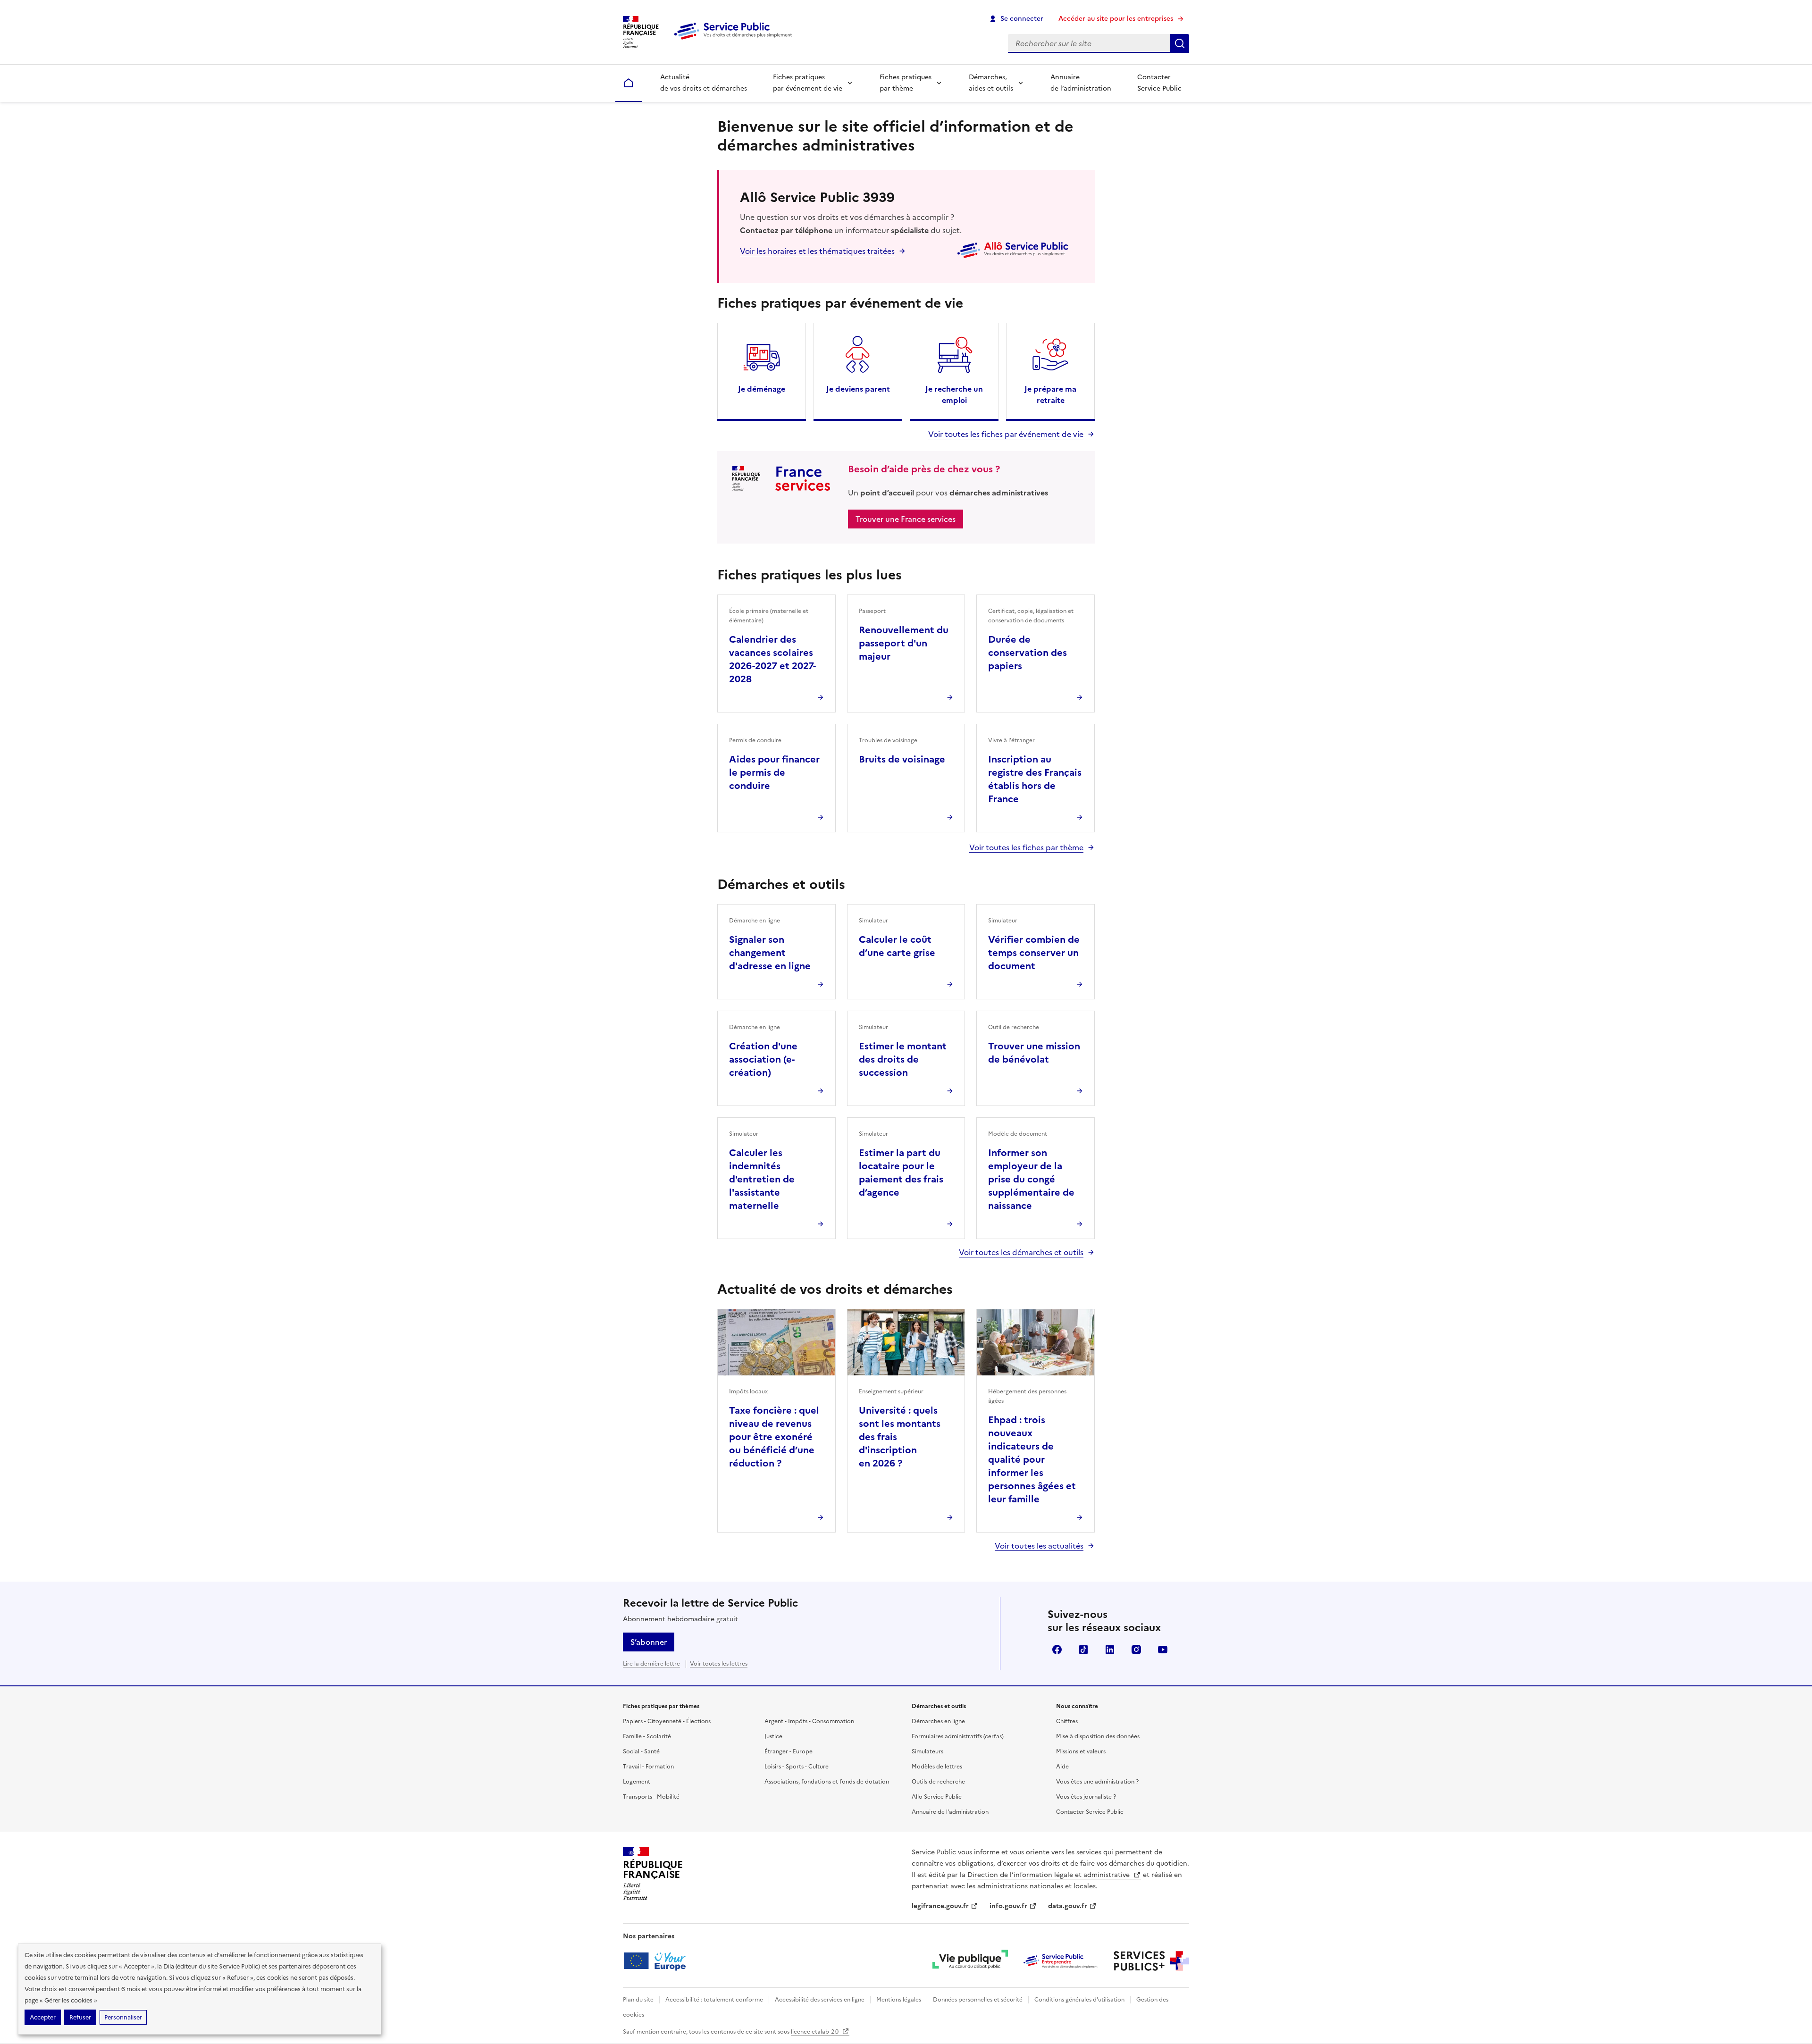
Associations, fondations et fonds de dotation (827, 1782)
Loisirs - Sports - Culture (797, 1767)
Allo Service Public (937, 1797)
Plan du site (638, 2000)
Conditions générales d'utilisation (1079, 2000)
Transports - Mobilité (651, 1797)
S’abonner (649, 1642)
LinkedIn (1110, 1650)
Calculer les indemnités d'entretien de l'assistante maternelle (762, 1179)
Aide (1062, 1767)
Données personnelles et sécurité (978, 2000)
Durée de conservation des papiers (1028, 653)
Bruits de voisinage (902, 759)
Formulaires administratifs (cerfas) (958, 1736)
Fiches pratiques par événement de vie (808, 83)
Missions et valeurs (1081, 1751)
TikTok (1083, 1650)
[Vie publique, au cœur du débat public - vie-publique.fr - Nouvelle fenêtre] (970, 1961)
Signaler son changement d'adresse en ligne (770, 953)
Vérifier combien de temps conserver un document (1034, 953)
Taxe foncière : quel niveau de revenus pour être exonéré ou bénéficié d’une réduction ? (774, 1437)
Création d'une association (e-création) (763, 1059)
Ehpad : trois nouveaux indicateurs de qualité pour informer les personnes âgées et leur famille (1032, 1459)
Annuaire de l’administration (1081, 83)
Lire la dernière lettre (651, 1664)
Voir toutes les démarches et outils (1021, 1252)
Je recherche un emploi (954, 394)
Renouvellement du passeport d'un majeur (904, 643)
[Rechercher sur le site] (1180, 43)
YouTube (1163, 1650)
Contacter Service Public (1159, 83)
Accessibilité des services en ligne (820, 2000)
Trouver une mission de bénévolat (1034, 1053)
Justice (773, 1736)
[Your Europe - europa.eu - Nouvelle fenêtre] (658, 1961)
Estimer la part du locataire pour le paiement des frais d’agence (901, 1173)
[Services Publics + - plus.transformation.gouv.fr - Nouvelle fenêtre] (1151, 1961)
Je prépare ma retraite (1050, 394)
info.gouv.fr (1008, 1906)
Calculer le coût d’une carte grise (897, 946)
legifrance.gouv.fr (940, 1906)
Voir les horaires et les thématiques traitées (817, 251)
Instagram (1136, 1650)
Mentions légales (899, 2000)
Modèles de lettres (937, 1767)
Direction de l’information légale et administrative (1049, 1875)
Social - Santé (641, 1751)
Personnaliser (123, 2017)
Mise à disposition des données (1098, 1736)
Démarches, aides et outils (991, 83)
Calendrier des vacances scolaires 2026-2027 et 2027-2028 (772, 659)
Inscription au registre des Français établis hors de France (1035, 779)
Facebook (1057, 1650)
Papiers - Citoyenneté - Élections (667, 1721)
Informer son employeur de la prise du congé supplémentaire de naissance (1031, 1179)
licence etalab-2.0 (815, 2032)
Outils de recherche (938, 1782)
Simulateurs (927, 1751)
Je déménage (762, 389)
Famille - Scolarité (647, 1736)
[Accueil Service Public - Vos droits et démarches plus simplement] (735, 40)
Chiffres (1067, 1721)
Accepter (43, 2017)
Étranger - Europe (789, 1751)
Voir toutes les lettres (719, 1664)
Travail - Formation (648, 1767)
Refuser (80, 2017)
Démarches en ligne (938, 1721)
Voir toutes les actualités (1039, 1546)
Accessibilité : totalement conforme (714, 2000)
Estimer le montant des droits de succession (903, 1059)
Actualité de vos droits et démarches (704, 83)
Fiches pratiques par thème (906, 83)
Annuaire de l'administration (950, 1812)
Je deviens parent (858, 389)
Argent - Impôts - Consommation (809, 1721)
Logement (637, 1782)
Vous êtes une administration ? (1097, 1782)
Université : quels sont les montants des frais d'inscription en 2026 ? (900, 1437)
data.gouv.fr (1068, 1906)
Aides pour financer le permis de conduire (774, 772)
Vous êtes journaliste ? (1086, 1797)
